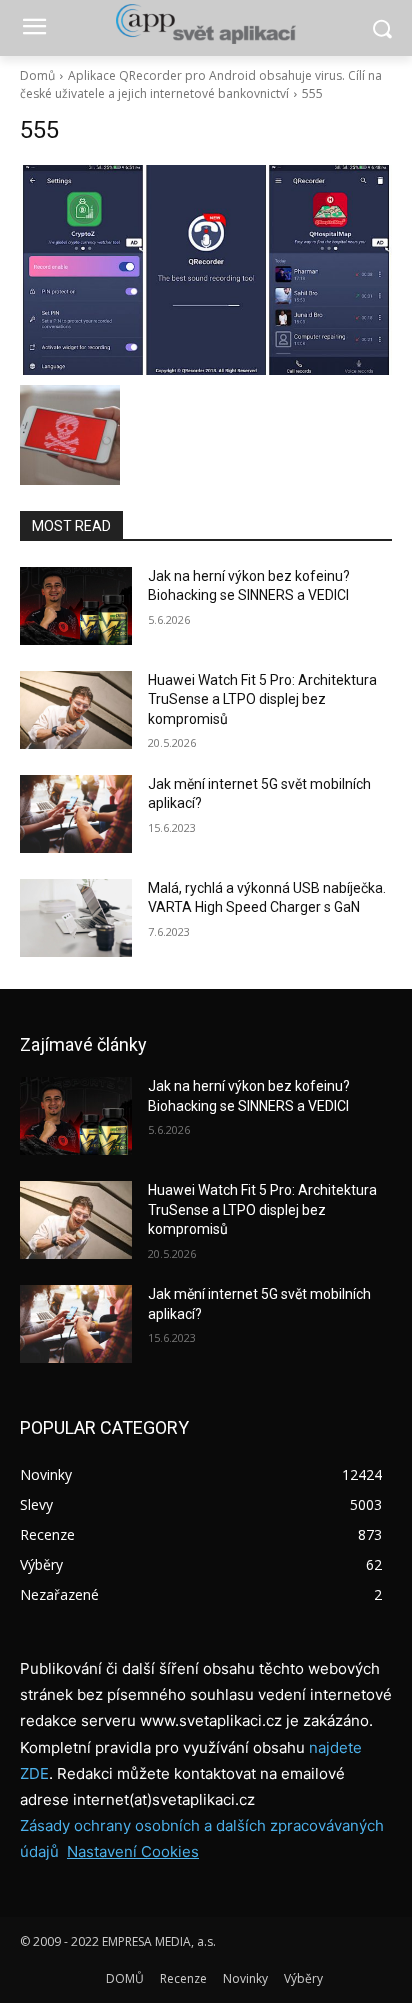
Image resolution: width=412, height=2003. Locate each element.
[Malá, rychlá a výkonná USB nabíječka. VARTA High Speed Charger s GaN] (76, 918)
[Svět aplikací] (205, 24)
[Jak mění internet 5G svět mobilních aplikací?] (76, 814)
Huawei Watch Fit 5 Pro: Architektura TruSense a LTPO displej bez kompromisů (262, 699)
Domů (37, 75)
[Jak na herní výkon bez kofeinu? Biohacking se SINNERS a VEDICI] (76, 606)
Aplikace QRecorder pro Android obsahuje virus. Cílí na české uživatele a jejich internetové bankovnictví (201, 84)
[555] (206, 270)
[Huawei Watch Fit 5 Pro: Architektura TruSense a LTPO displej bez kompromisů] (76, 710)
